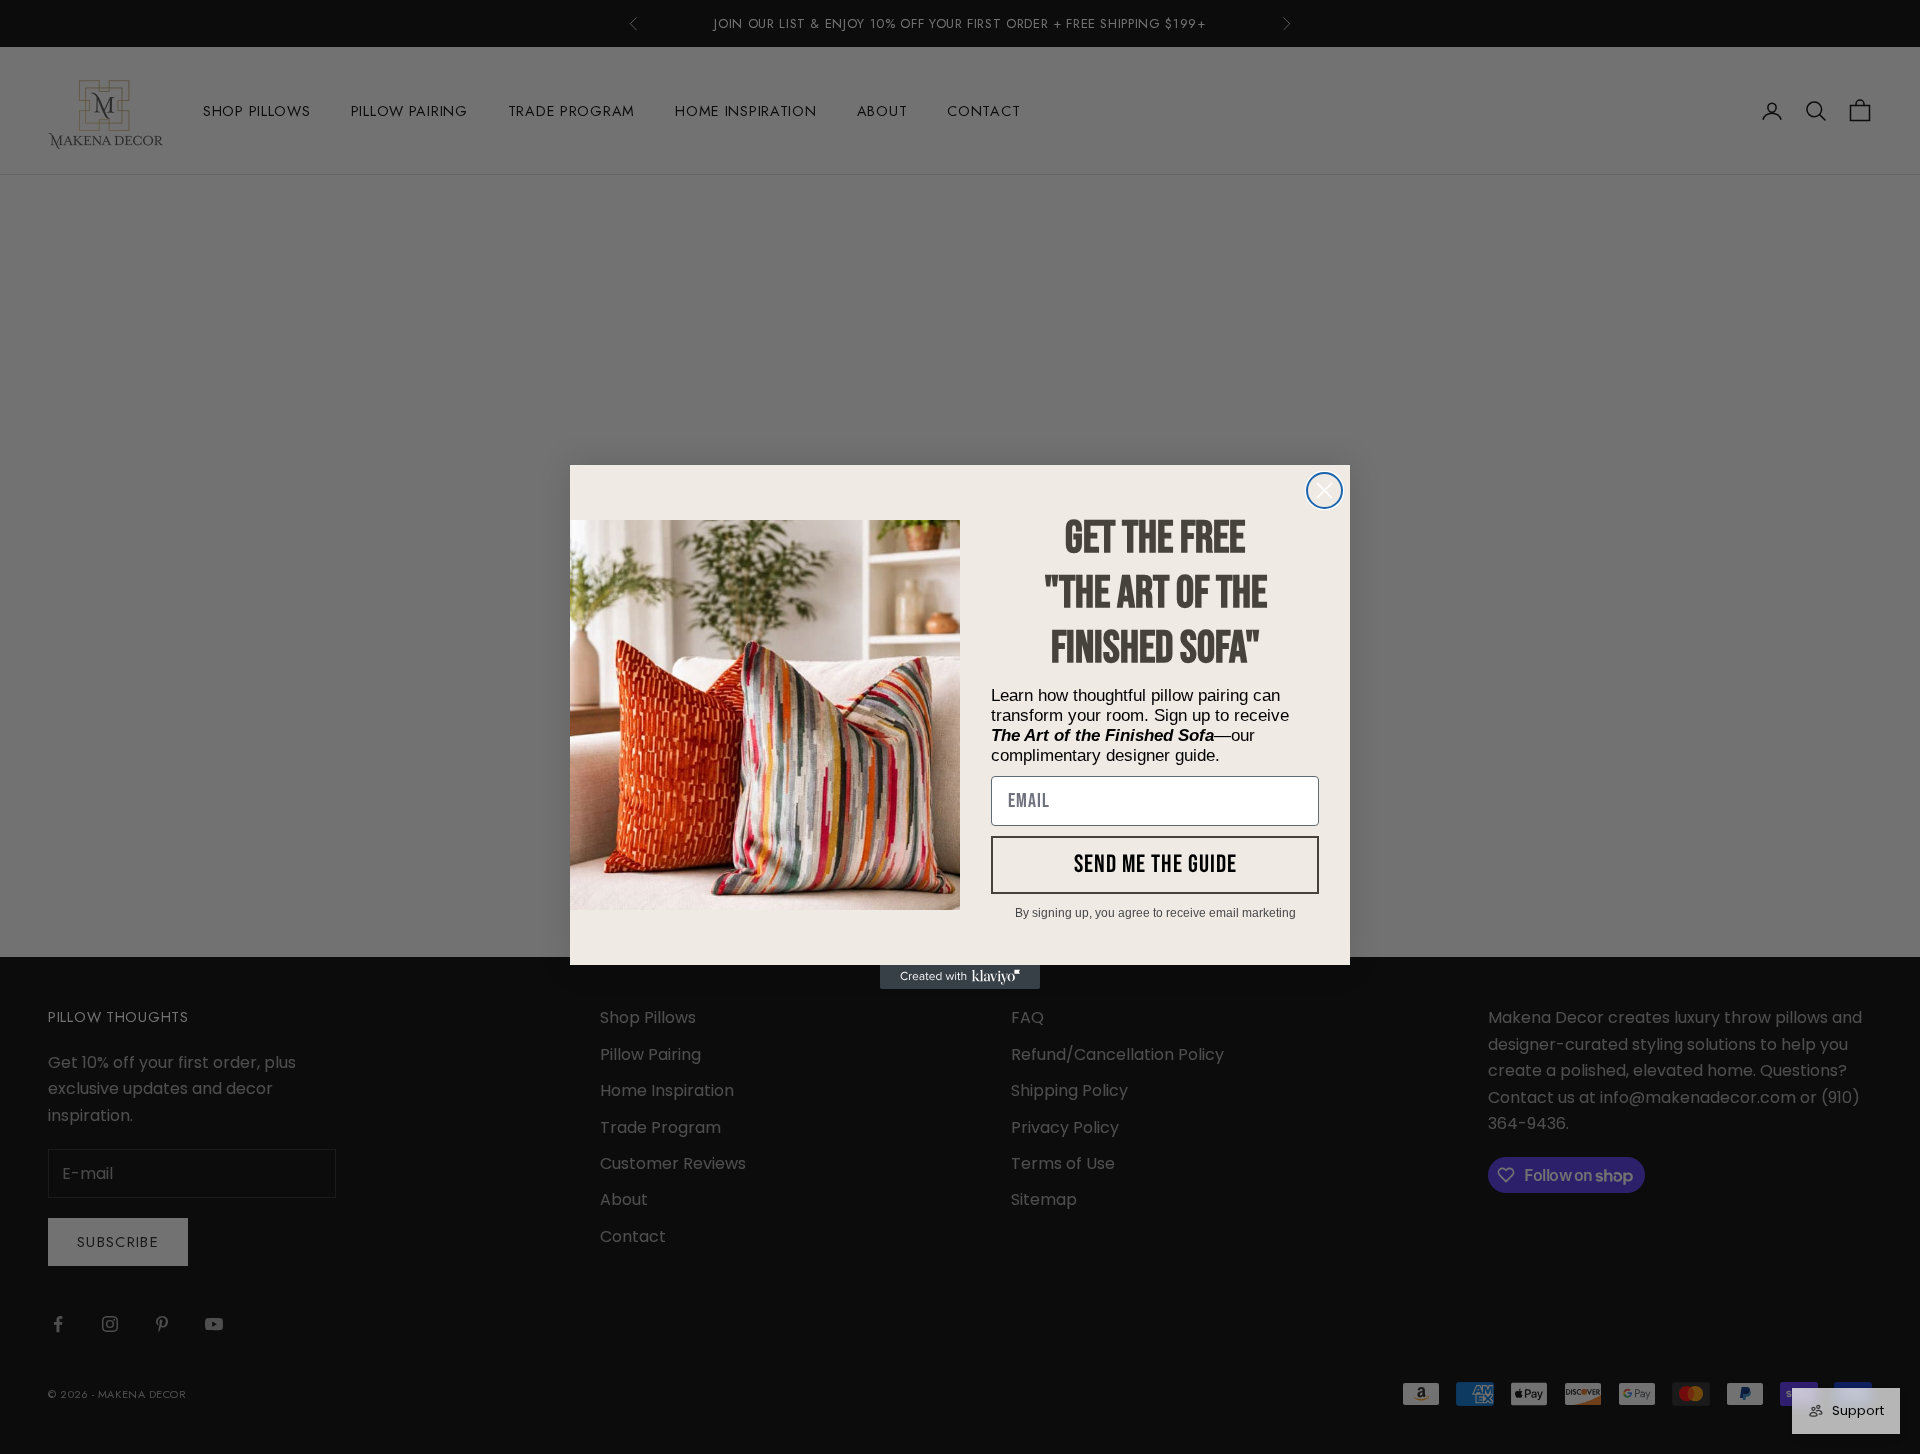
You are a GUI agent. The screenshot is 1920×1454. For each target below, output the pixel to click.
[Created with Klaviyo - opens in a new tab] (960, 977)
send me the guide (1155, 864)
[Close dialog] (1324, 490)
